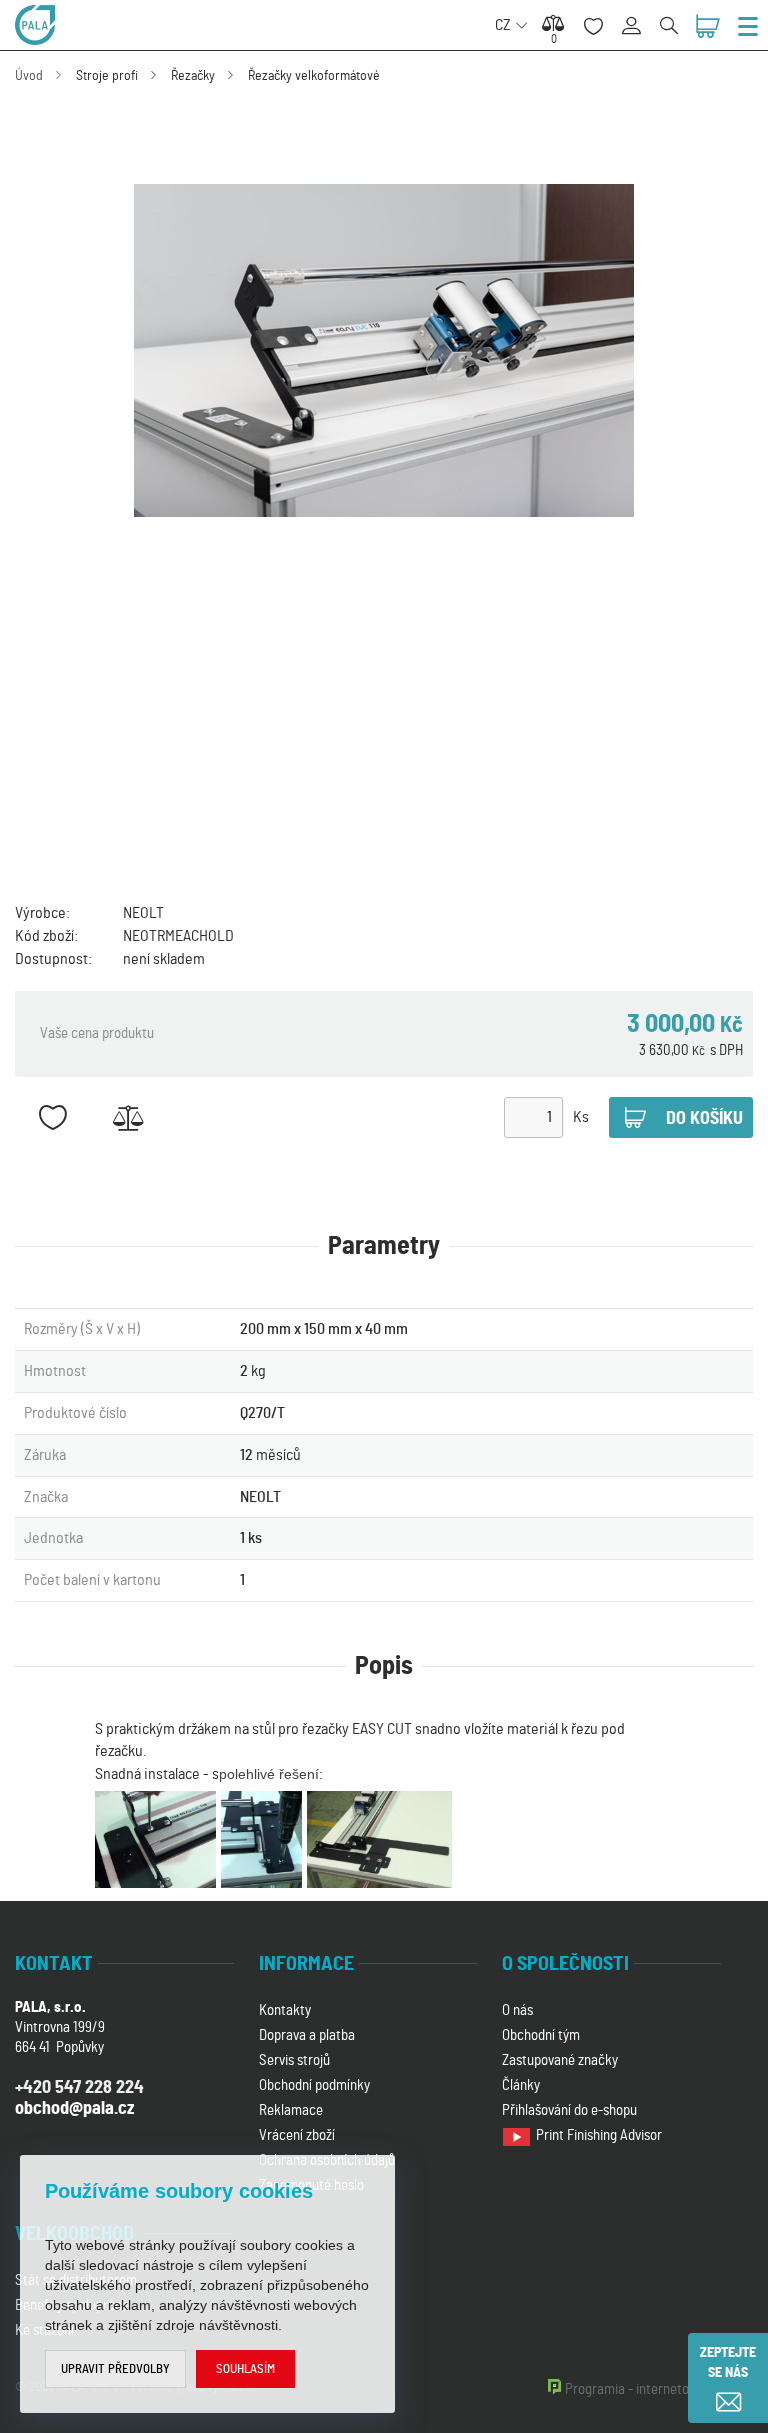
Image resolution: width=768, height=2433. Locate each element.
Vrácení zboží (297, 2135)
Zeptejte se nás (728, 2363)
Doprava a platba (307, 2035)
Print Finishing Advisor (600, 2135)
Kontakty (285, 2010)
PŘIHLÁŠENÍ (638, 14)
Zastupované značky (560, 2060)
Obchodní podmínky (314, 2085)
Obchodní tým (541, 2035)
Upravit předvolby (115, 2369)
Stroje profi (107, 76)
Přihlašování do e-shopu (569, 2110)
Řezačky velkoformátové (314, 76)
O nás (517, 2010)
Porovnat (127, 1117)
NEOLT (143, 913)
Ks (581, 1117)
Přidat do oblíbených (52, 1117)
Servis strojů (294, 2060)
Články (521, 2085)
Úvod (29, 76)
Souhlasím (245, 2369)
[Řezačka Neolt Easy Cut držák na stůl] (384, 351)
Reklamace (291, 2110)
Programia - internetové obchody (659, 2389)
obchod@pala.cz (74, 2109)
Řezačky (193, 76)
